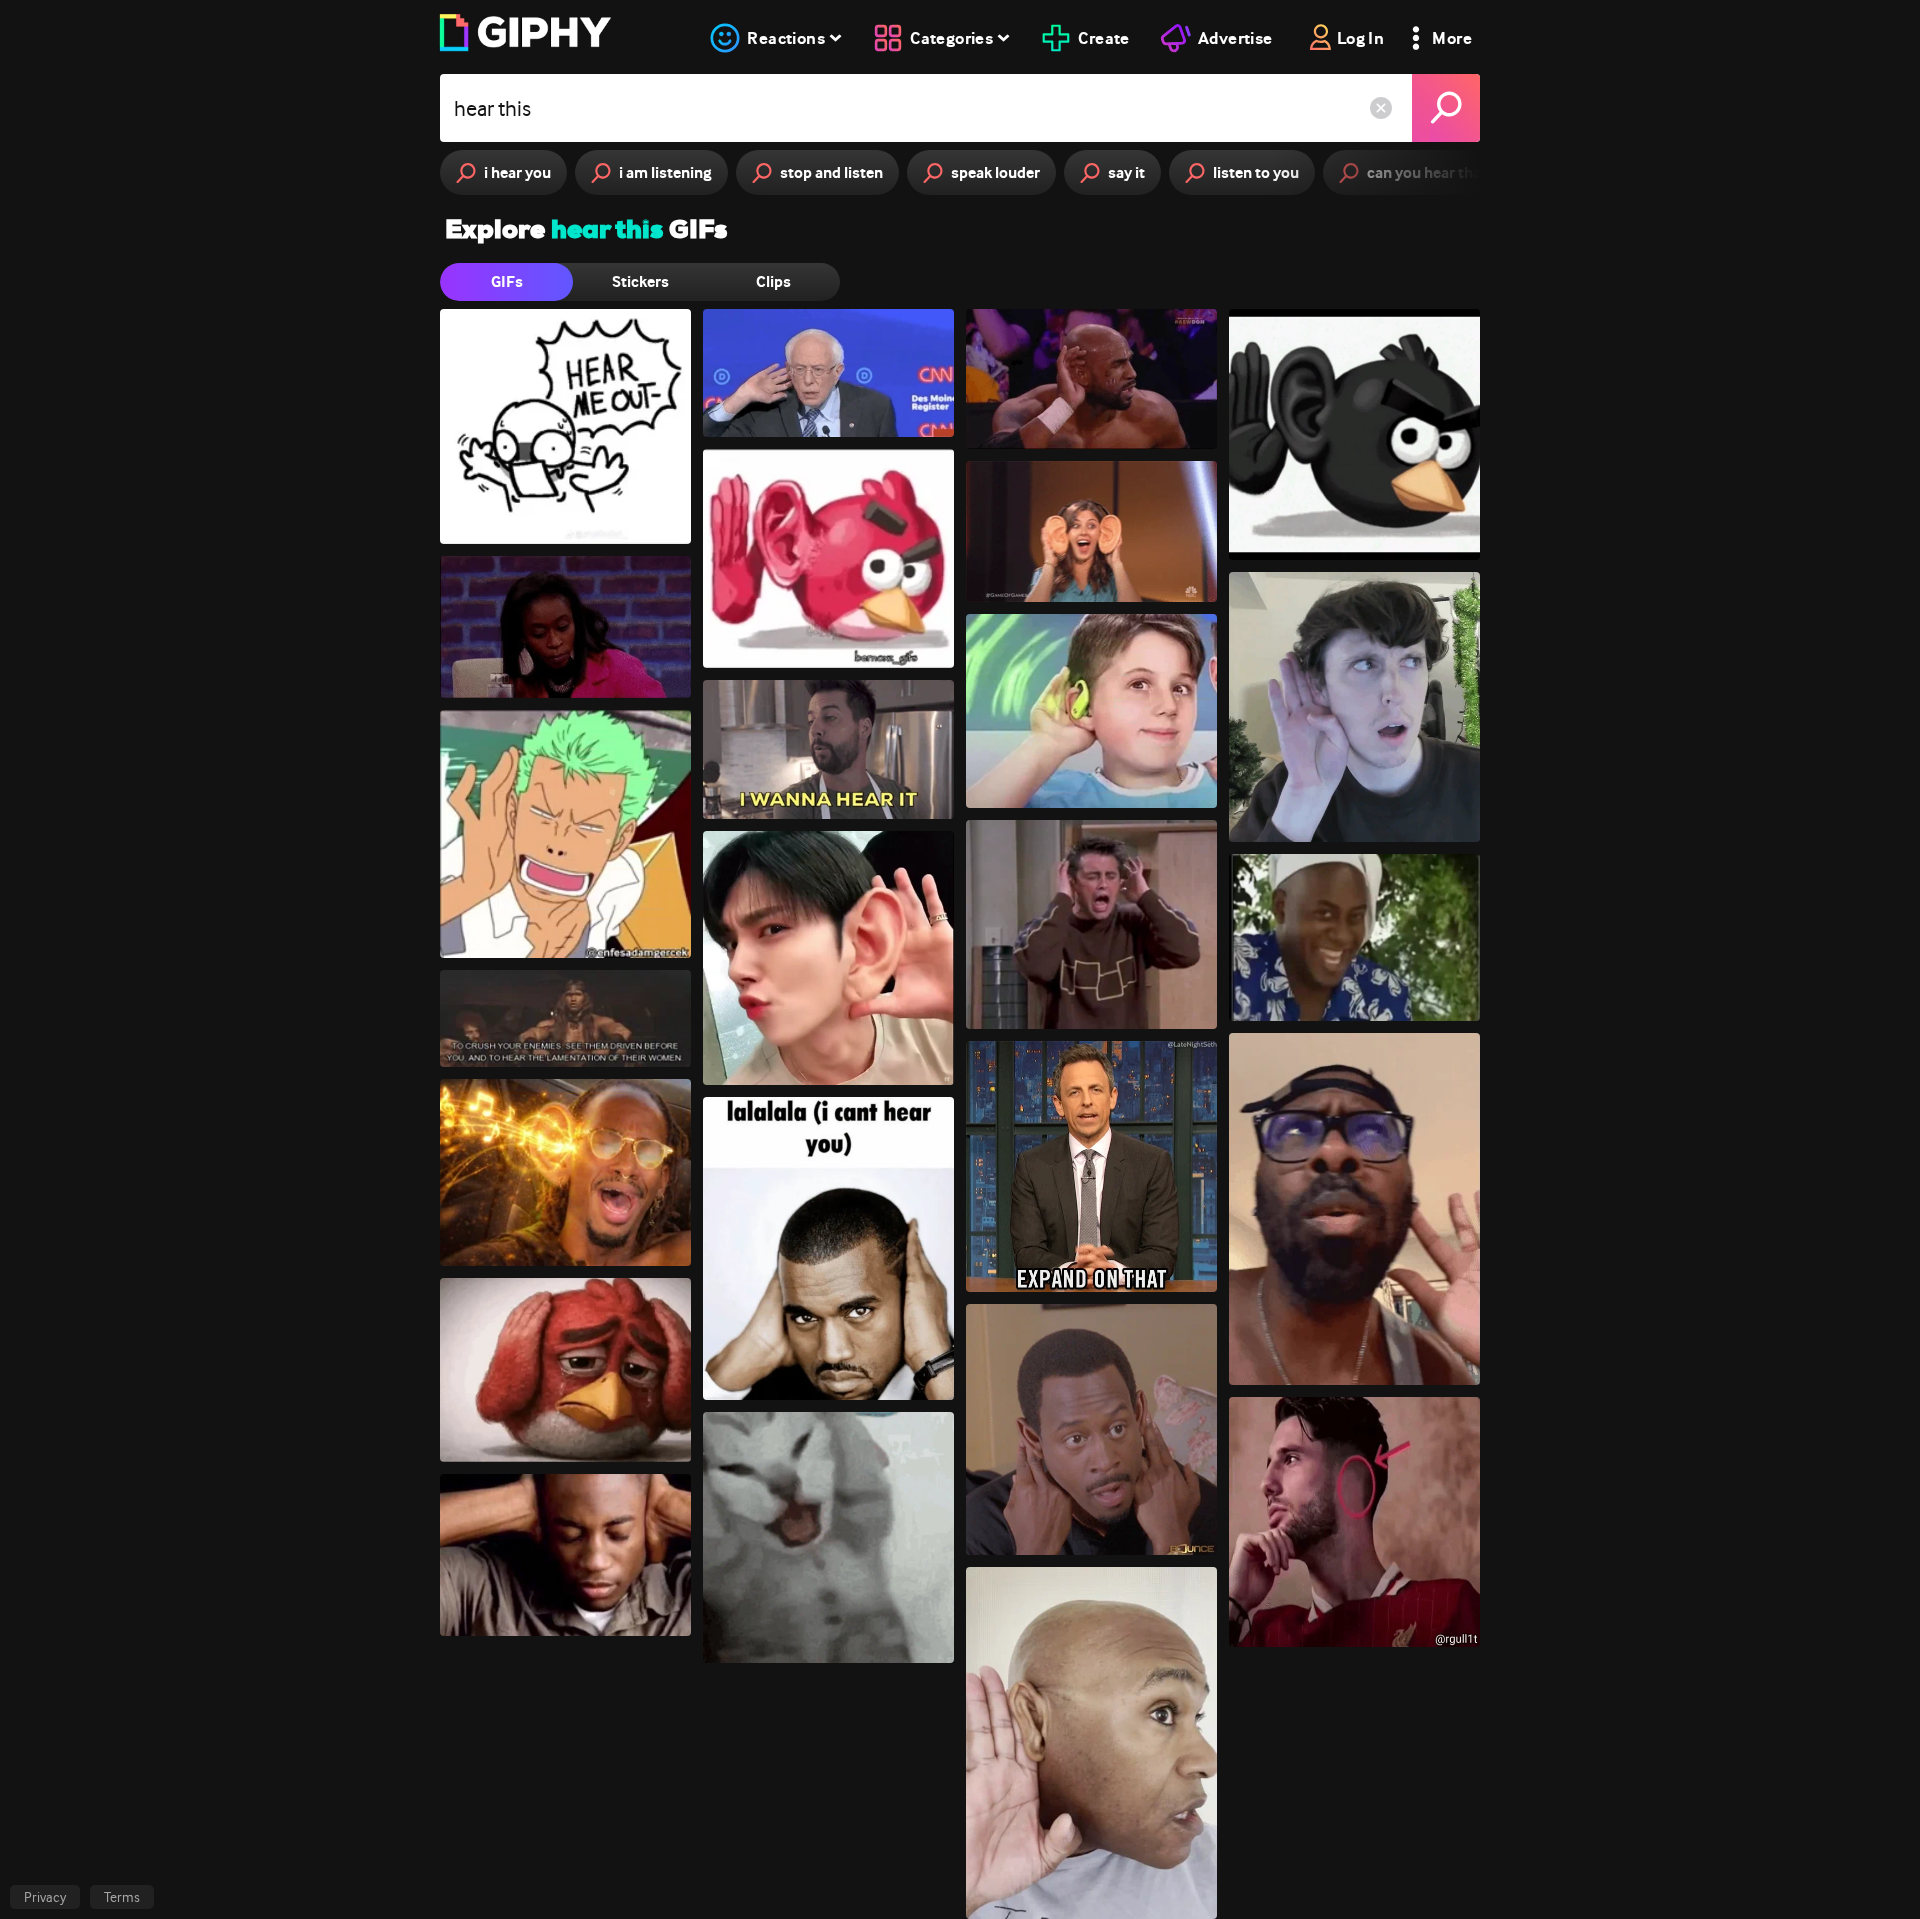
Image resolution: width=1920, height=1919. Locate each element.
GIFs (507, 281)
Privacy (45, 1897)
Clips (773, 281)
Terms (122, 1897)
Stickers (640, 281)
